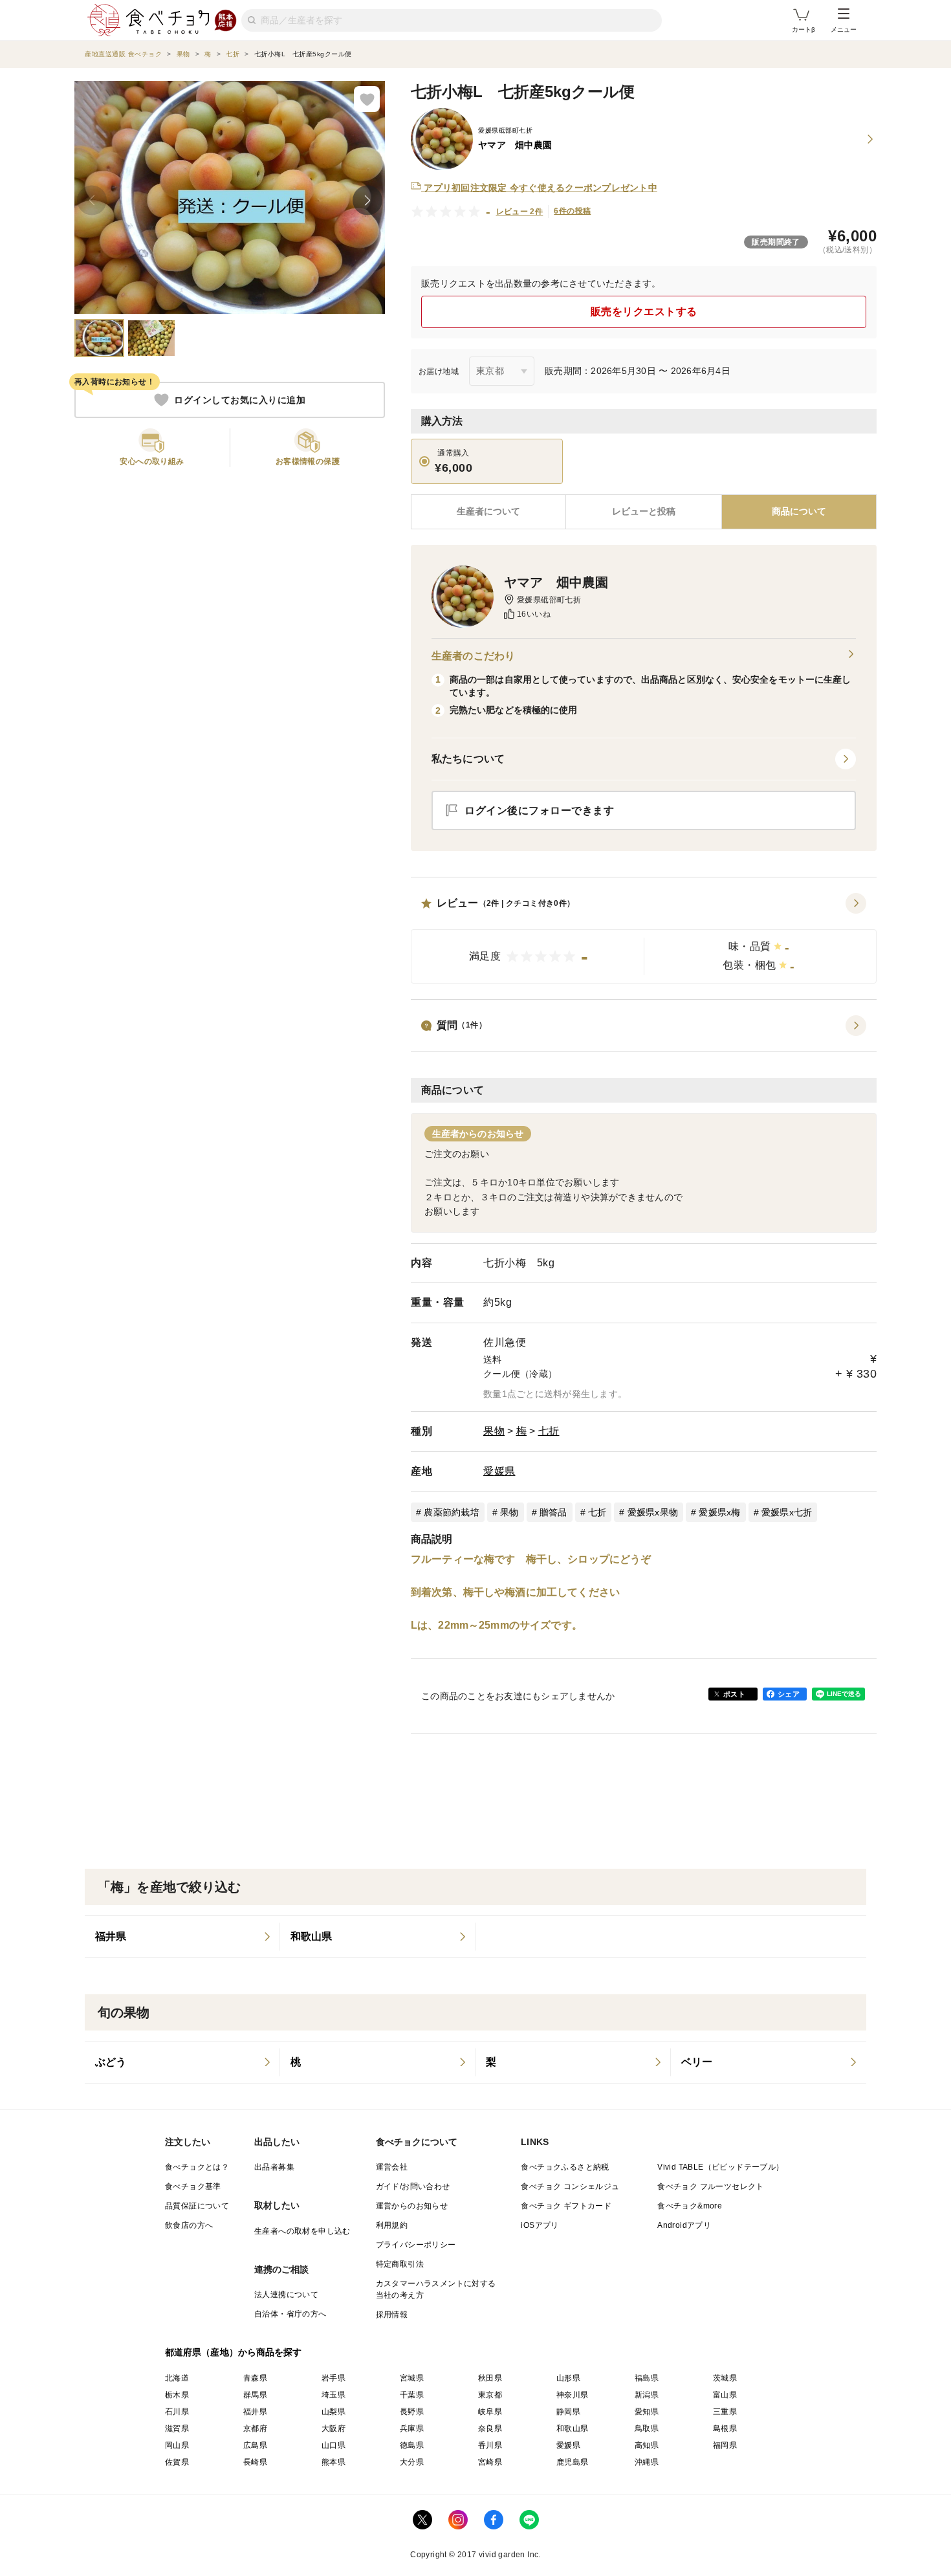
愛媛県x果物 (653, 1512)
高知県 (647, 2445)
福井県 (255, 2412)
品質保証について (197, 2206)
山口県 (333, 2445)
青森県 (255, 2378)
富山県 (725, 2395)
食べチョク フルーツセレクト (711, 2186)
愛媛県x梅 (719, 1512)
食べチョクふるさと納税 (565, 2167)
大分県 (412, 2462)
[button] (644, 938)
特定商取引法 (400, 2264)
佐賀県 (177, 2462)
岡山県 (177, 2445)
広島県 (255, 2445)
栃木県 (177, 2395)
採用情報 (392, 2315)
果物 (494, 1431)
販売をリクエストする (644, 312)
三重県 (725, 2412)
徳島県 (412, 2445)
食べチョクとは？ (197, 2167)
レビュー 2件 (520, 212)
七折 (549, 1431)
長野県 (412, 2412)
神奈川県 (573, 2395)
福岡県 (725, 2445)
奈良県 (490, 2428)
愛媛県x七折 (787, 1512)
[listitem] (182, 1937)
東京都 (490, 2395)
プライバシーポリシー (416, 2245)
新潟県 (647, 2395)
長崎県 (255, 2462)
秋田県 (490, 2378)
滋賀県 (177, 2428)
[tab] (643, 512)
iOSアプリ (540, 2225)
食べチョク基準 (193, 2186)
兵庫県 (412, 2428)
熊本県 (333, 2462)
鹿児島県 (573, 2462)
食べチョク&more (690, 2206)
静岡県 (568, 2412)
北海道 (177, 2378)
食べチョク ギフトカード (566, 2206)
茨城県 (725, 2378)
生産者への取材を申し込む (302, 2231)
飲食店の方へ (189, 2225)
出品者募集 (274, 2167)
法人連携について (286, 2295)
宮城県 (412, 2378)
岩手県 (333, 2378)
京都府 (255, 2428)
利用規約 (392, 2225)
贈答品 (553, 1512)
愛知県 (647, 2412)
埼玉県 (333, 2395)
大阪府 (333, 2428)
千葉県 (412, 2395)
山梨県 (333, 2412)
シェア (789, 1694)
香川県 (490, 2445)
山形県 (568, 2378)
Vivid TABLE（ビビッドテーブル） (720, 2167)
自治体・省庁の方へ (290, 2314)
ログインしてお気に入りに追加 (240, 400)
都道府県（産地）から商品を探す (234, 2352)
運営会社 (392, 2167)
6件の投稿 (572, 211)
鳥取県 (647, 2428)
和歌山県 (573, 2428)
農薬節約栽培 (452, 1512)
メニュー (844, 29)
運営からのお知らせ (412, 2206)
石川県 (177, 2412)
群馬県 (255, 2395)
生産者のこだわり (473, 656)
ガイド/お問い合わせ (413, 2186)
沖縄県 (647, 2462)
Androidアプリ (684, 2225)
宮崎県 (490, 2462)
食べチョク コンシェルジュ (570, 2186)
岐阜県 (490, 2412)
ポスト (734, 1694)
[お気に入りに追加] (367, 99)
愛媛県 (499, 1471)
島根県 (725, 2428)
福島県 (647, 2378)
